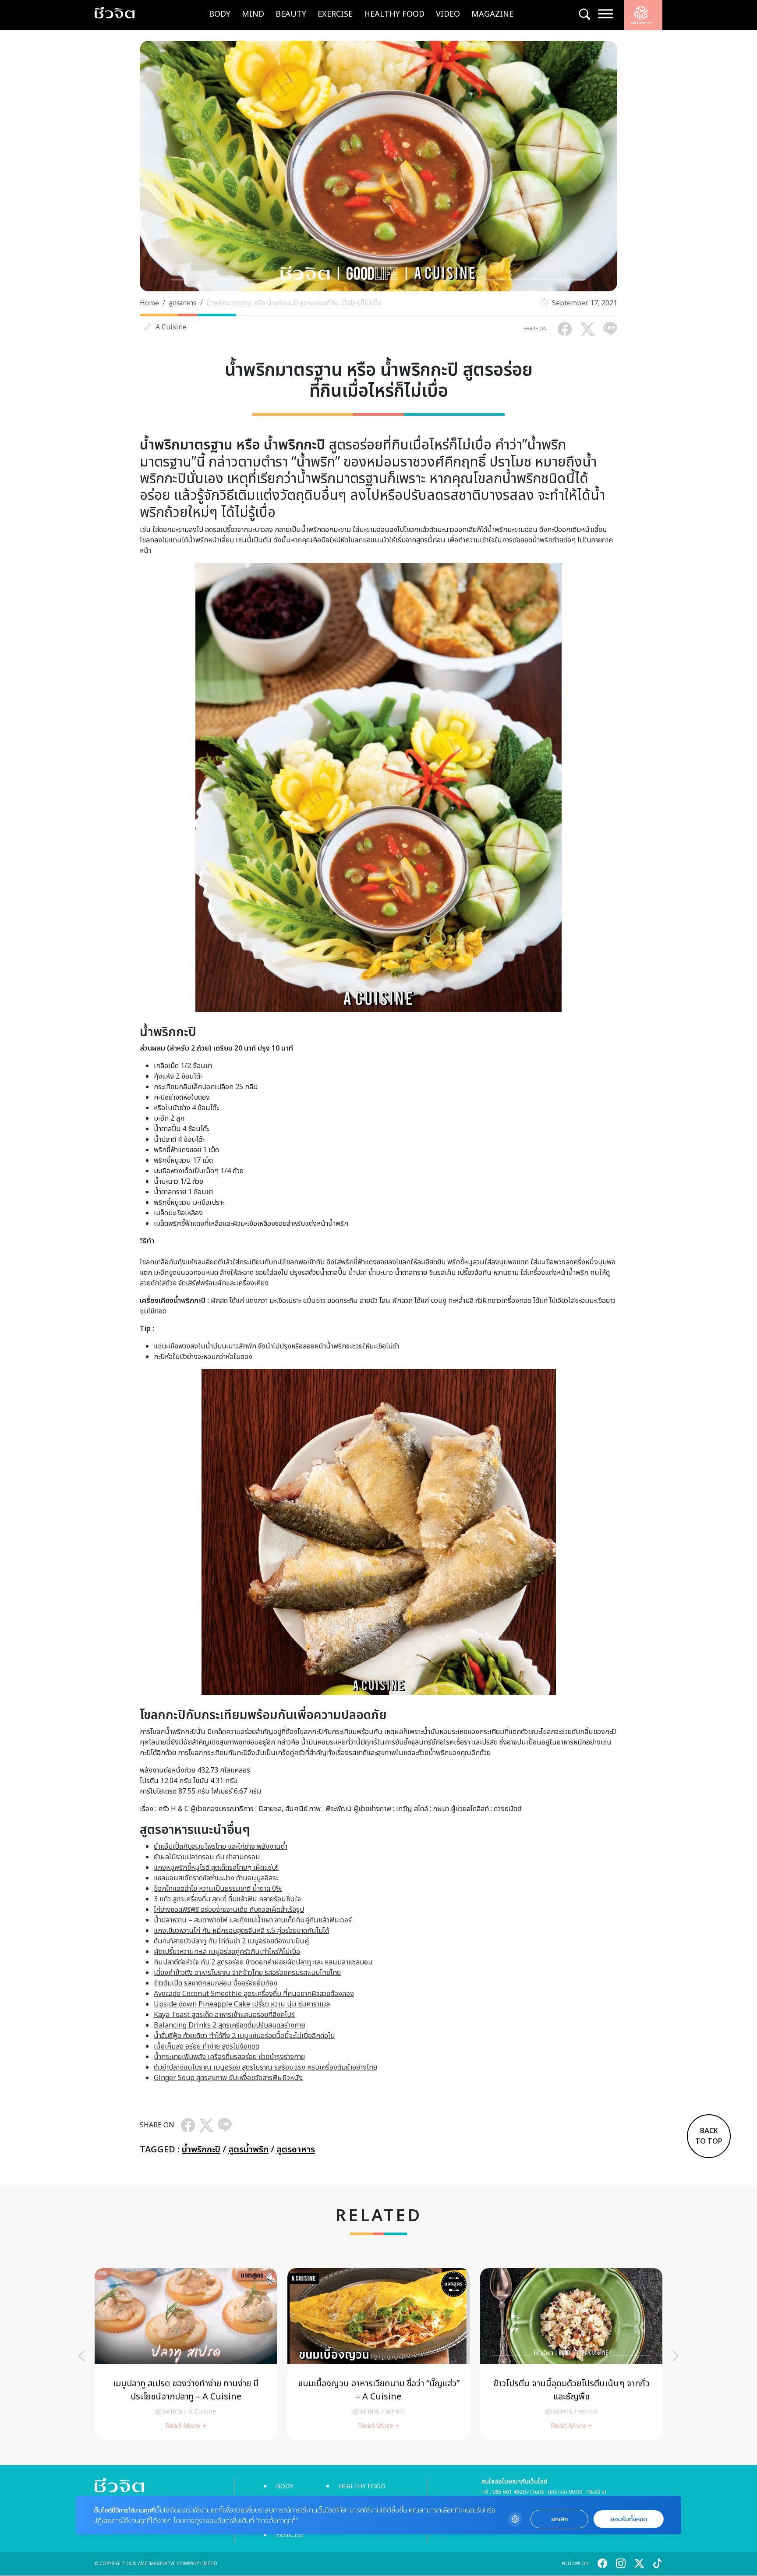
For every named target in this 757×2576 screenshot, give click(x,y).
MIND (253, 14)
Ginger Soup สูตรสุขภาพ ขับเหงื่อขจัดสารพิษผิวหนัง (228, 2078)
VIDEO (448, 14)
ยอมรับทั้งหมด (629, 2519)
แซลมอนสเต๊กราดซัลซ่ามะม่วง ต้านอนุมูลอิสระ (216, 1878)
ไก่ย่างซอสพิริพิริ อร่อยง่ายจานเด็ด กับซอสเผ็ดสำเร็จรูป (229, 1910)
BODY (220, 14)
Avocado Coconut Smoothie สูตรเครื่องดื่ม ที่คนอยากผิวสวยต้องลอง (254, 1994)
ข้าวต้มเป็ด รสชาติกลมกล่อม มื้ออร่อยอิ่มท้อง (216, 1983)
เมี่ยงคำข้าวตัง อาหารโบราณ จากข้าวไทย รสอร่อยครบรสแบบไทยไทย (247, 1973)
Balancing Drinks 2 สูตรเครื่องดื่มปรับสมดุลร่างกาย (230, 2025)
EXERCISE (335, 14)
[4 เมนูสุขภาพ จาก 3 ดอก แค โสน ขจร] (378, 2354)
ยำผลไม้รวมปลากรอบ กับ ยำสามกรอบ (207, 1857)
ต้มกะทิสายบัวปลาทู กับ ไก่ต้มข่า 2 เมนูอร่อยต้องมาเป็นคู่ (231, 1941)
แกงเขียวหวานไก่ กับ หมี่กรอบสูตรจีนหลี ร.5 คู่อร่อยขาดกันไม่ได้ (241, 1931)
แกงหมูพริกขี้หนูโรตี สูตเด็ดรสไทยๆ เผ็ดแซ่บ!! (216, 1868)
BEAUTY (291, 14)
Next (676, 2356)
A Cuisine (171, 327)
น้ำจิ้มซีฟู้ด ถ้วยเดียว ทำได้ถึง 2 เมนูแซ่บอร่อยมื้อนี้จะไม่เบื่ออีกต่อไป (244, 2036)
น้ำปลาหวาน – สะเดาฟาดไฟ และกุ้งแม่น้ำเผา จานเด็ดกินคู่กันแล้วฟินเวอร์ (253, 1920)
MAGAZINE (492, 14)
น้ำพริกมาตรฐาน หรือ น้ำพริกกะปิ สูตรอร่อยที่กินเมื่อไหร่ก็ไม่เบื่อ (294, 303)
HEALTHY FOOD (394, 14)
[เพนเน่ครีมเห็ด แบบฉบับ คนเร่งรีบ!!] (571, 2354)
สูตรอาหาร (183, 303)
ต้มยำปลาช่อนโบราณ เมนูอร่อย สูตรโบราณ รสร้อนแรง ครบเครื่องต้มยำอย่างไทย (265, 2067)
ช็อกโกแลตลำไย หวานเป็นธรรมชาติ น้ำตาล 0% (218, 1889)
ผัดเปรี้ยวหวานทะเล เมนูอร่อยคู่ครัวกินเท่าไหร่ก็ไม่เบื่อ (227, 1952)
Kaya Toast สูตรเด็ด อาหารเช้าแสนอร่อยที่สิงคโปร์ (224, 2015)
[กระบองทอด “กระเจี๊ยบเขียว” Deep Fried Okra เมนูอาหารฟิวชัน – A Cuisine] (186, 2354)
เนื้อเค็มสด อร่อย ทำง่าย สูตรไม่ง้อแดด (207, 2046)
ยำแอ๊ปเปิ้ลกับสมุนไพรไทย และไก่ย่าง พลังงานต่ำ (221, 1847)
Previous (81, 2356)
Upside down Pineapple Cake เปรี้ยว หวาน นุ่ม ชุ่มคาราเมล (242, 2004)
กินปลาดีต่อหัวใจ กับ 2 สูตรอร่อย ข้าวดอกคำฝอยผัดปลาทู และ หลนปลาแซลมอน (263, 1962)
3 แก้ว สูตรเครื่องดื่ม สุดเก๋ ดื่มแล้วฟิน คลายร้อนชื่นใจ (227, 1899)
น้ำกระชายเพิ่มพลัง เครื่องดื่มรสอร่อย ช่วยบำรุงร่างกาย (229, 2057)
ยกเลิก (559, 2519)
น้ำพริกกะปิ (201, 2150)
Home (149, 303)
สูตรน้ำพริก (248, 2150)
